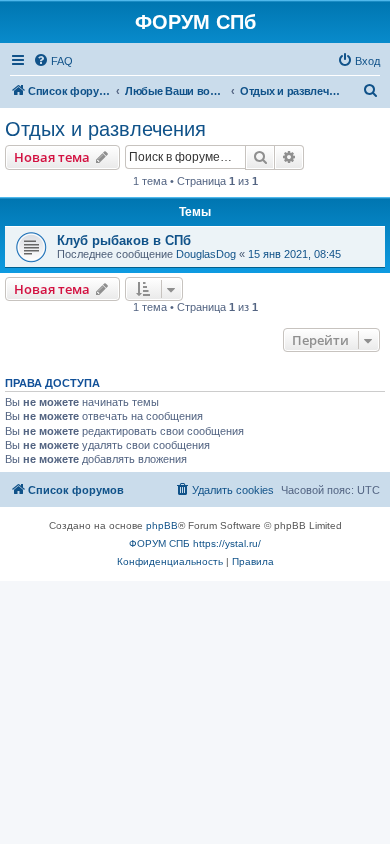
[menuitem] (53, 61)
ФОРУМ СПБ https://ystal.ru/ (195, 543)
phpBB (162, 525)
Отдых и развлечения (105, 129)
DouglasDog (206, 254)
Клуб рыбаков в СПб (124, 240)
